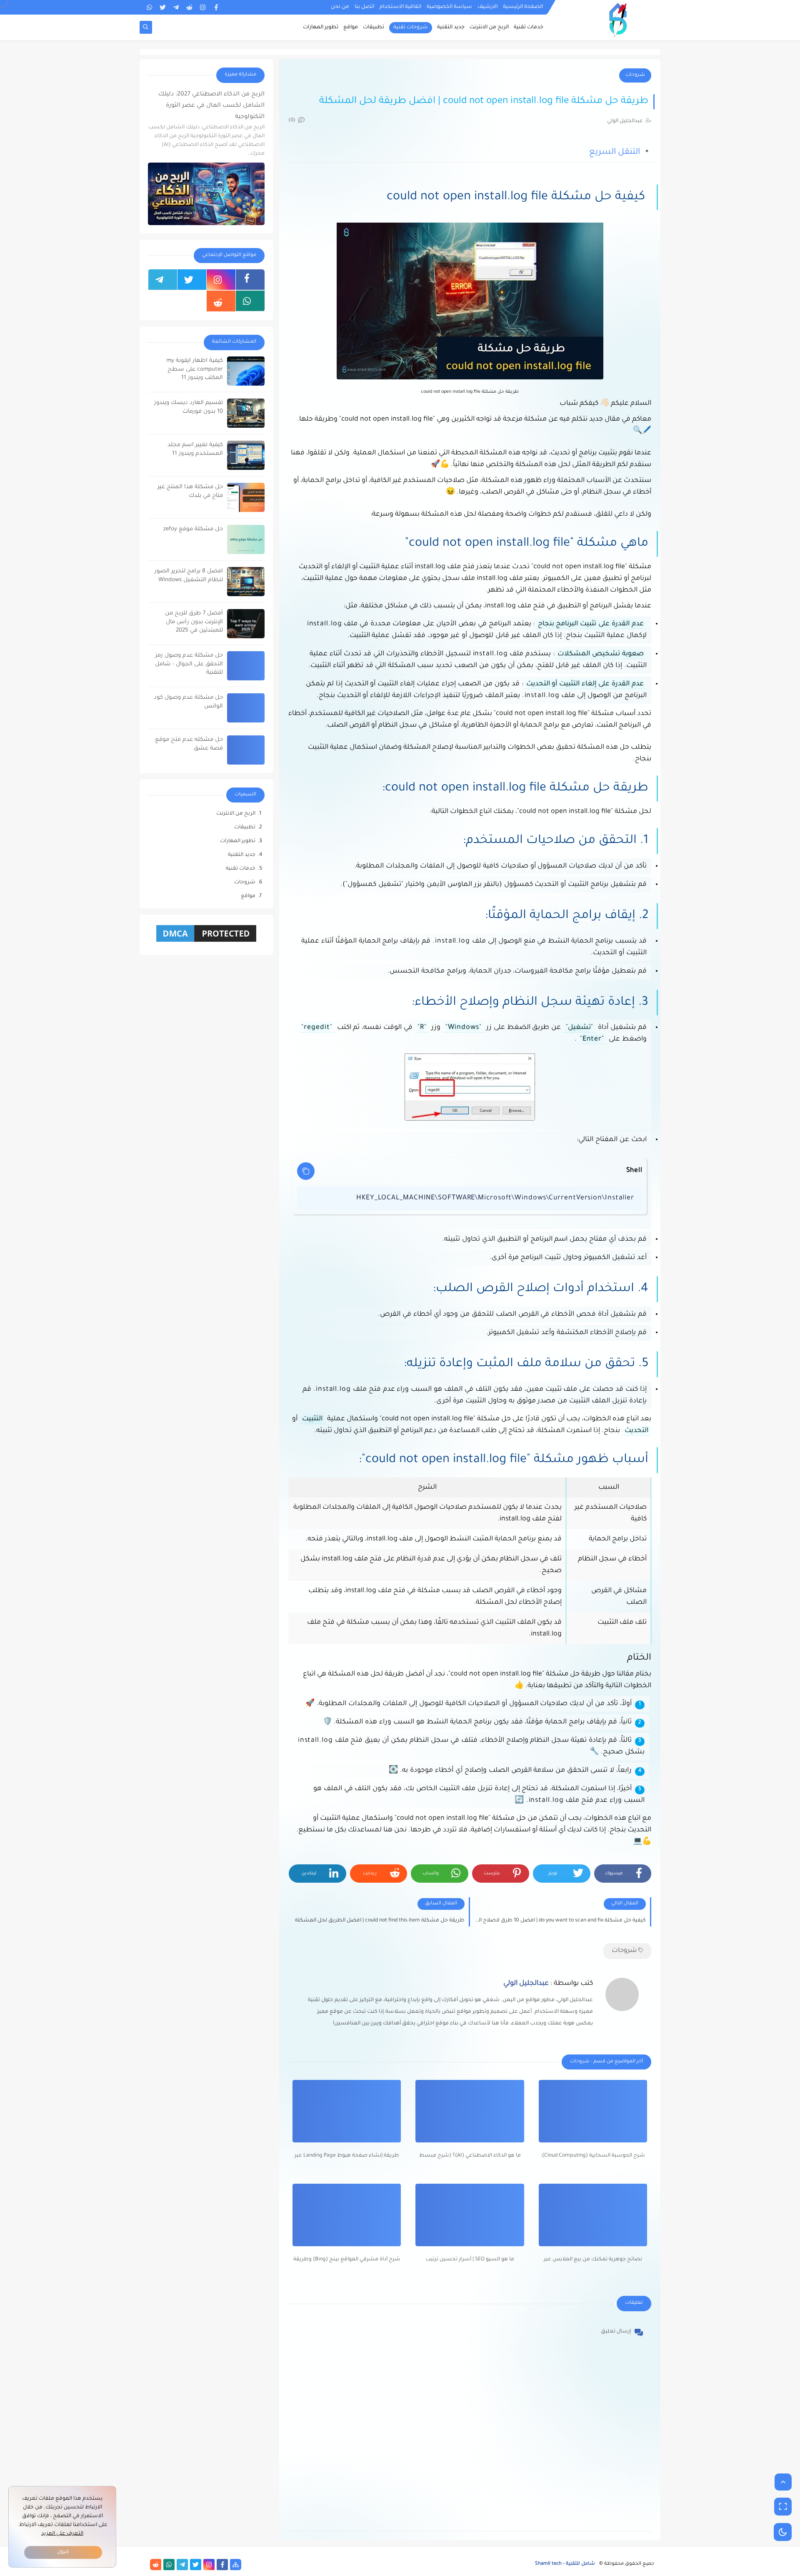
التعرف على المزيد (62, 2534)
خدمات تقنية (529, 28)
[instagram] (203, 7)
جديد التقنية (451, 28)
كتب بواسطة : (548, 1984)
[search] (146, 28)
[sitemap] (236, 2565)
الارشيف (487, 7)
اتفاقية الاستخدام (400, 7)
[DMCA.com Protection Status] (206, 943)
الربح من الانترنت (489, 28)
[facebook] (216, 7)
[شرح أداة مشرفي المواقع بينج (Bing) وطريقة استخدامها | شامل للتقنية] (347, 2215)
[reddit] (189, 7)
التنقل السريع (615, 153)
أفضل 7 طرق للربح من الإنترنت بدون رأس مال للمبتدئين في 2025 (194, 622)
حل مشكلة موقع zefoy (193, 529)
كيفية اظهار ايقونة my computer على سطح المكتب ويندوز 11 (195, 370)
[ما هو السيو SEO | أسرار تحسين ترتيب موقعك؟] (470, 2215)
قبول (63, 2552)
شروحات (635, 75)
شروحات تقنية (411, 28)
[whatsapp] (149, 7)
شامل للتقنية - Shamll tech (565, 2564)
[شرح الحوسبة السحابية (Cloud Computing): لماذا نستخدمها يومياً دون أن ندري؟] (593, 2111)
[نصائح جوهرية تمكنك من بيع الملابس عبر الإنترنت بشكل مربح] (593, 2215)
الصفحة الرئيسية (523, 7)
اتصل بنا (364, 7)
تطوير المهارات (321, 28)
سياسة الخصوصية (449, 7)
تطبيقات (374, 28)
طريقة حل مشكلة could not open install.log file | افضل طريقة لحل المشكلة (484, 102)
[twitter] (163, 7)
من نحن (340, 7)
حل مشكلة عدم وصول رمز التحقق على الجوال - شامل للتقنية (189, 664)
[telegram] (176, 7)
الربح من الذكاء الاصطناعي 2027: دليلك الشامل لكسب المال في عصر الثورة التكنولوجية (211, 105)
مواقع (351, 28)
